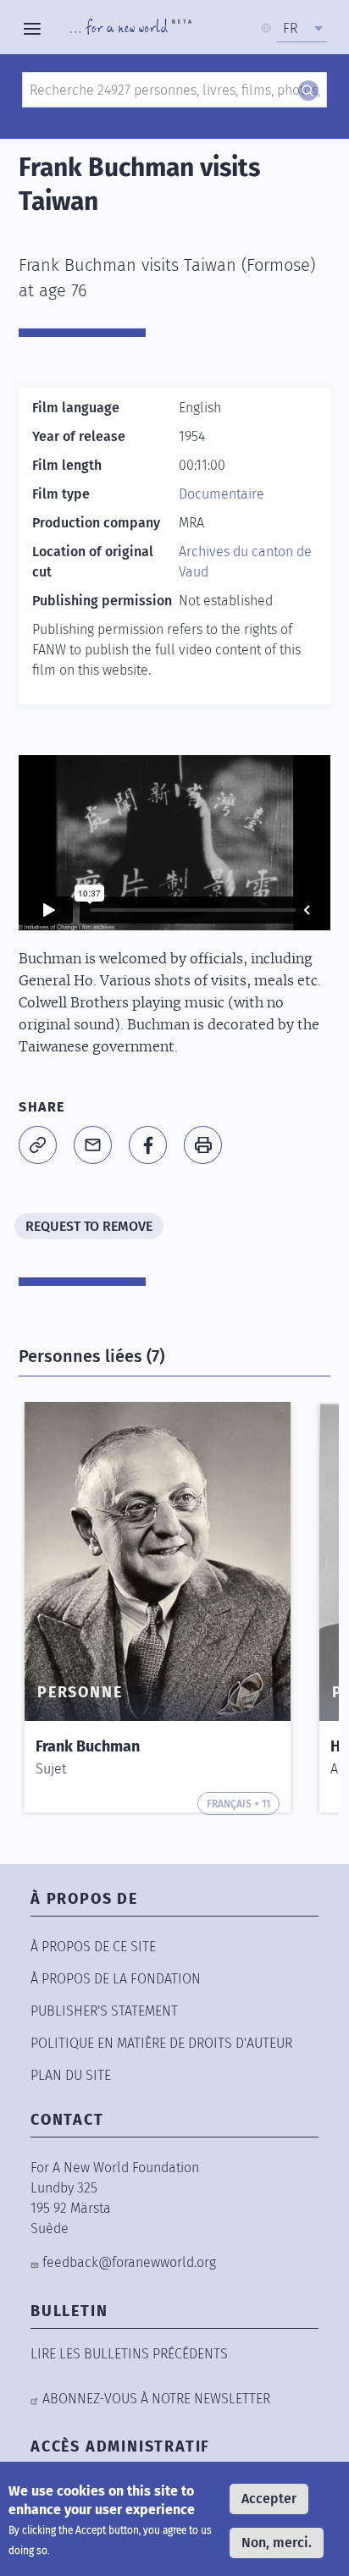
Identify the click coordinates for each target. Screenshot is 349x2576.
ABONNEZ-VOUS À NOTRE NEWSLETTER (156, 2399)
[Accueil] (131, 29)
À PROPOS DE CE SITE (93, 1947)
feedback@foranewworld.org (129, 2262)
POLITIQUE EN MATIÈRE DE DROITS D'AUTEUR (161, 2043)
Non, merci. (277, 2543)
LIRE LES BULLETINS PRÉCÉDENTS (129, 2354)
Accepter (269, 2499)
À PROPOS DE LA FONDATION (116, 1979)
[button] (38, 1145)
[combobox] (302, 29)
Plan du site (71, 2075)
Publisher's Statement (104, 2011)
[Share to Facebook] (148, 1145)
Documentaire (222, 494)
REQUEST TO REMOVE (89, 1226)
